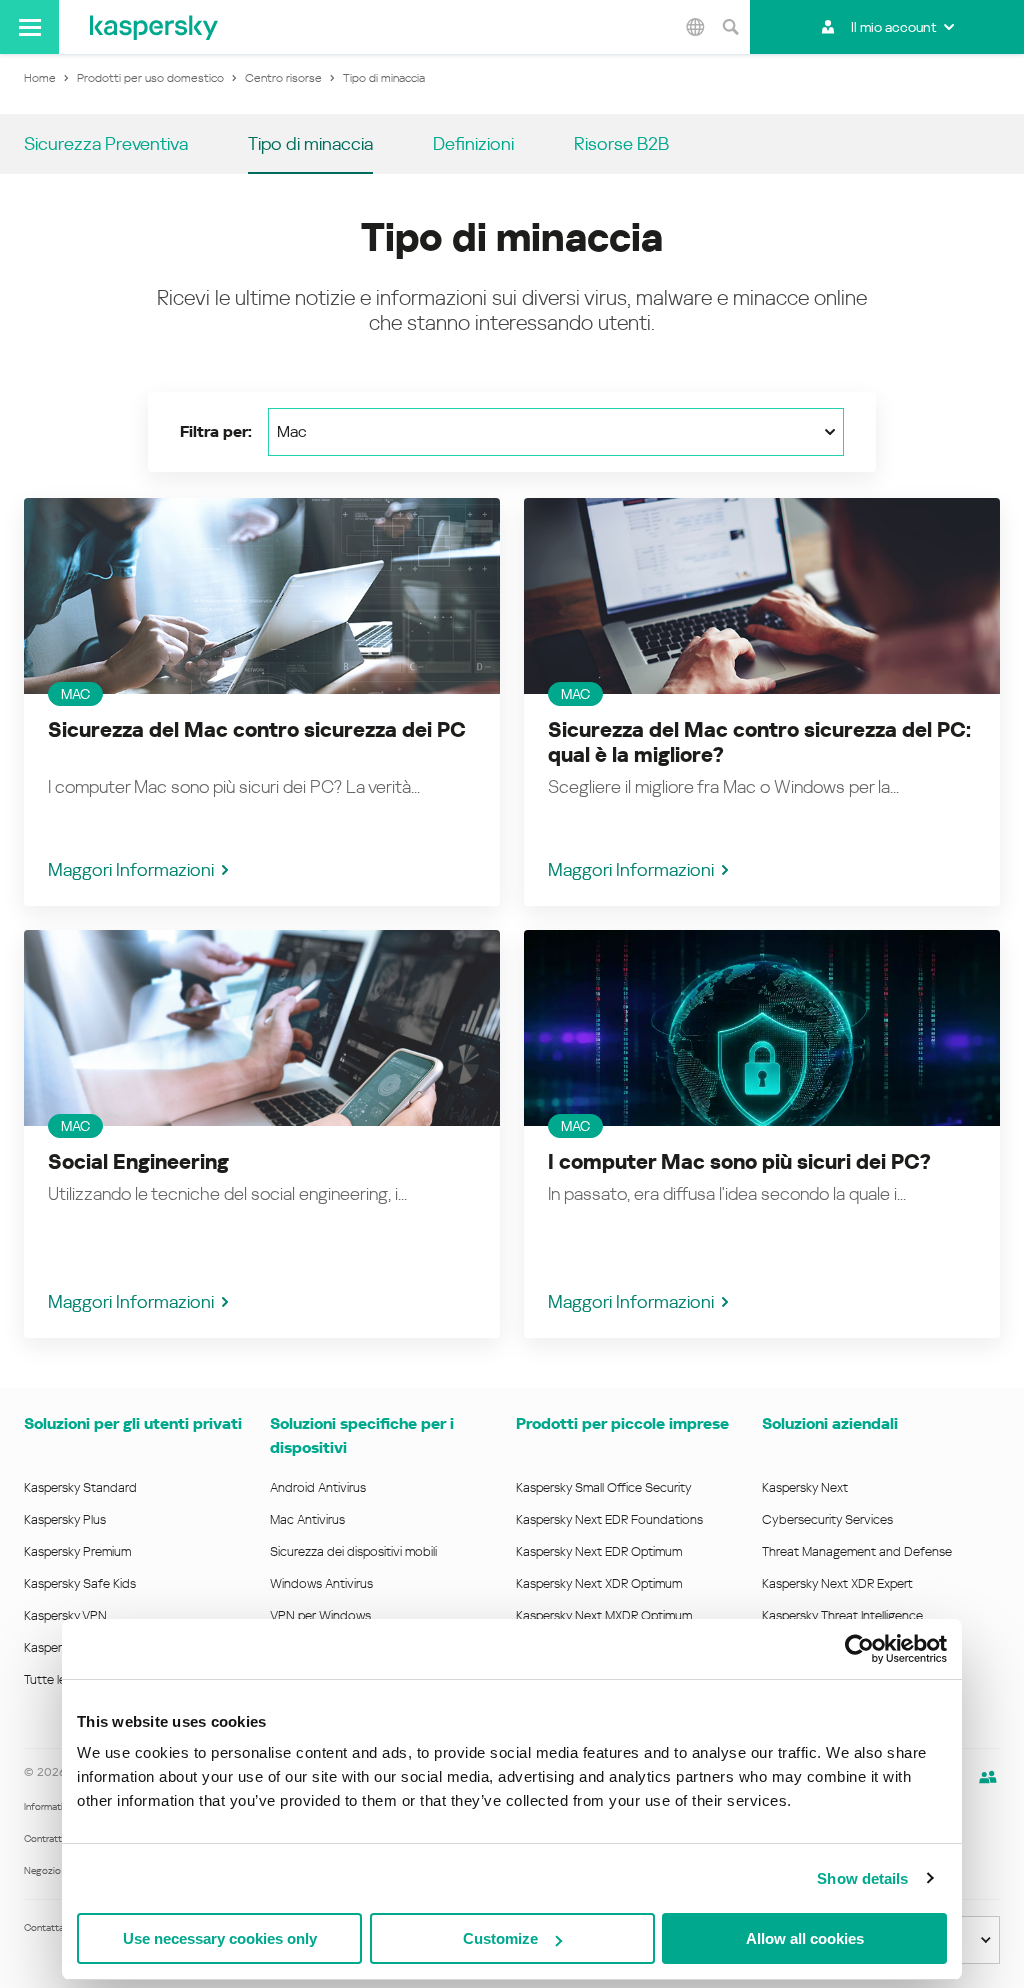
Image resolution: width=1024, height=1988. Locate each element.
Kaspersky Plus (65, 1519)
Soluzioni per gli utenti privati (133, 1423)
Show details (862, 1878)
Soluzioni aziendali (830, 1423)
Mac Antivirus (307, 1519)
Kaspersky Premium (77, 1551)
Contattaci (47, 1927)
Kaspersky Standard (80, 1487)
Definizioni (473, 143)
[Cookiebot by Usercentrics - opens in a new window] (859, 1649)
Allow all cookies (805, 1938)
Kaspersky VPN (65, 1615)
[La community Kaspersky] (988, 1777)
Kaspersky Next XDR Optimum (599, 1583)
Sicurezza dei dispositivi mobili (353, 1551)
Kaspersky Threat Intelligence (842, 1615)
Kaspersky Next (805, 1487)
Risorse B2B (621, 143)
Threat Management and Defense (857, 1551)
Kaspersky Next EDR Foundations (609, 1519)
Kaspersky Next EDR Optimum (599, 1551)
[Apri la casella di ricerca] (730, 27)
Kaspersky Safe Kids (80, 1583)
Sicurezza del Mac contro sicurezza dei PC (257, 730)
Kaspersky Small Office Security (604, 1487)
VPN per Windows (320, 1615)
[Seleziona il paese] (695, 27)
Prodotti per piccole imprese (622, 1423)
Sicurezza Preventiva (106, 143)
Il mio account (893, 27)
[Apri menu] (29, 27)
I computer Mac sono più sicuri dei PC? (739, 1162)
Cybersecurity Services (827, 1519)
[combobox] (556, 432)
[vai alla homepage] (154, 27)
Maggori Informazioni (131, 869)
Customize (500, 1938)
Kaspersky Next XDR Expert (837, 1583)
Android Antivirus (318, 1487)
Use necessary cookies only (220, 1938)
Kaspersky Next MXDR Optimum (604, 1615)
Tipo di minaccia (310, 143)
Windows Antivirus (321, 1583)
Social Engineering (138, 1162)
